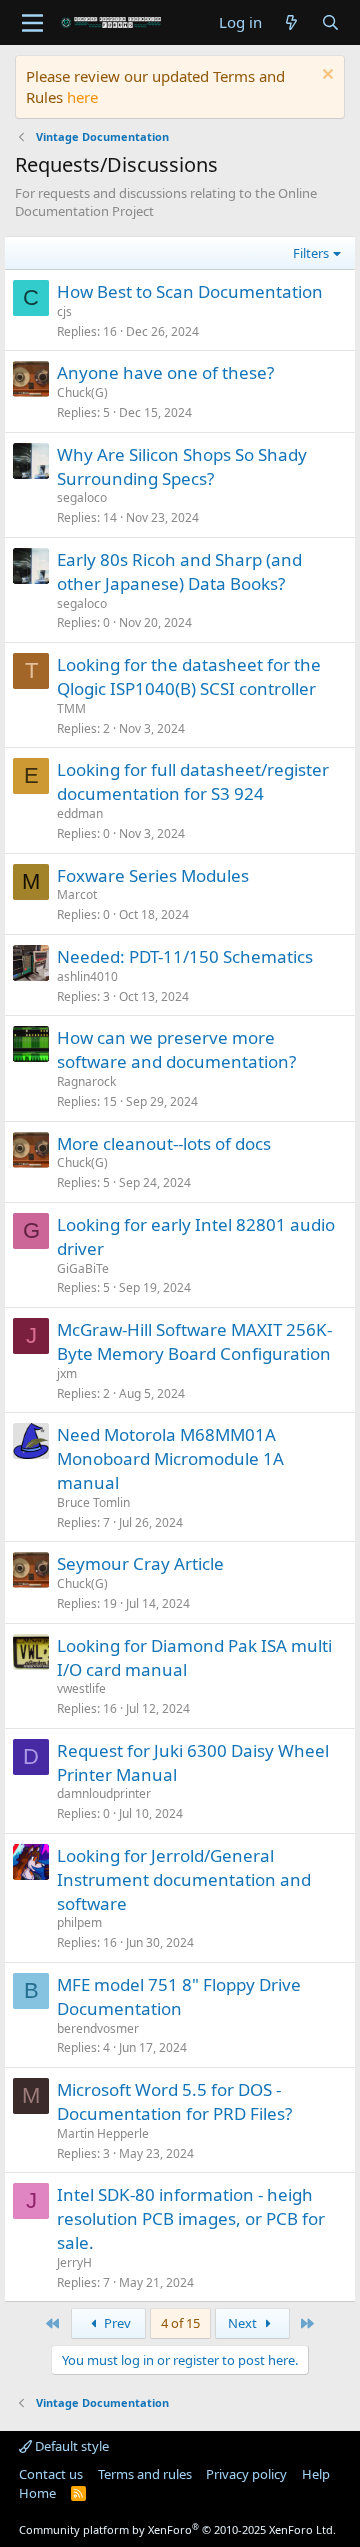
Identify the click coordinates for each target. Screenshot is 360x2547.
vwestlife (81, 1688)
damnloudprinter (104, 1793)
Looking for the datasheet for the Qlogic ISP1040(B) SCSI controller (189, 676)
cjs (64, 311)
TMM (71, 708)
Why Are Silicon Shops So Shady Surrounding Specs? (182, 466)
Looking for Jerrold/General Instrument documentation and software (184, 1879)
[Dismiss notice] (325, 76)
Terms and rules (145, 2474)
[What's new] (291, 22)
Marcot (77, 894)
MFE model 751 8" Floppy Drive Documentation (179, 1996)
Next (244, 2323)
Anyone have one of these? (165, 372)
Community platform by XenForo (177, 2529)
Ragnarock (86, 1081)
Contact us (51, 2474)
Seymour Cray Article (140, 1563)
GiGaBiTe (83, 1268)
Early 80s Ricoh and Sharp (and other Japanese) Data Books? (179, 571)
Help (316, 2474)
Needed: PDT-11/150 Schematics (185, 956)
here (82, 97)
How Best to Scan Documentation (190, 291)
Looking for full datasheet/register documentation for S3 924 (193, 781)
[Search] (330, 22)
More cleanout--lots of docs (164, 1143)
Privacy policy (246, 2474)
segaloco (82, 497)
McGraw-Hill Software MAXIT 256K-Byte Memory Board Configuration (194, 1341)
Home (37, 2493)
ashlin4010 (87, 976)
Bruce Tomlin (93, 1502)
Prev (116, 2323)
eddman (80, 813)
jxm (67, 1373)
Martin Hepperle (103, 2133)
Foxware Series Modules (153, 875)
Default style (70, 2446)
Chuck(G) (82, 392)
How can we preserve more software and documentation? (176, 1049)
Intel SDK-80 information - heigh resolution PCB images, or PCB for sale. (191, 2218)
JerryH (74, 2262)
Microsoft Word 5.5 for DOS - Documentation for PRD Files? (174, 2101)
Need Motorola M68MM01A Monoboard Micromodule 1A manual (170, 1458)
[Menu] (32, 23)
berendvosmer (98, 2028)
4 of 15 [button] (180, 2323)
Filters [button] (311, 253)
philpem (79, 1922)
